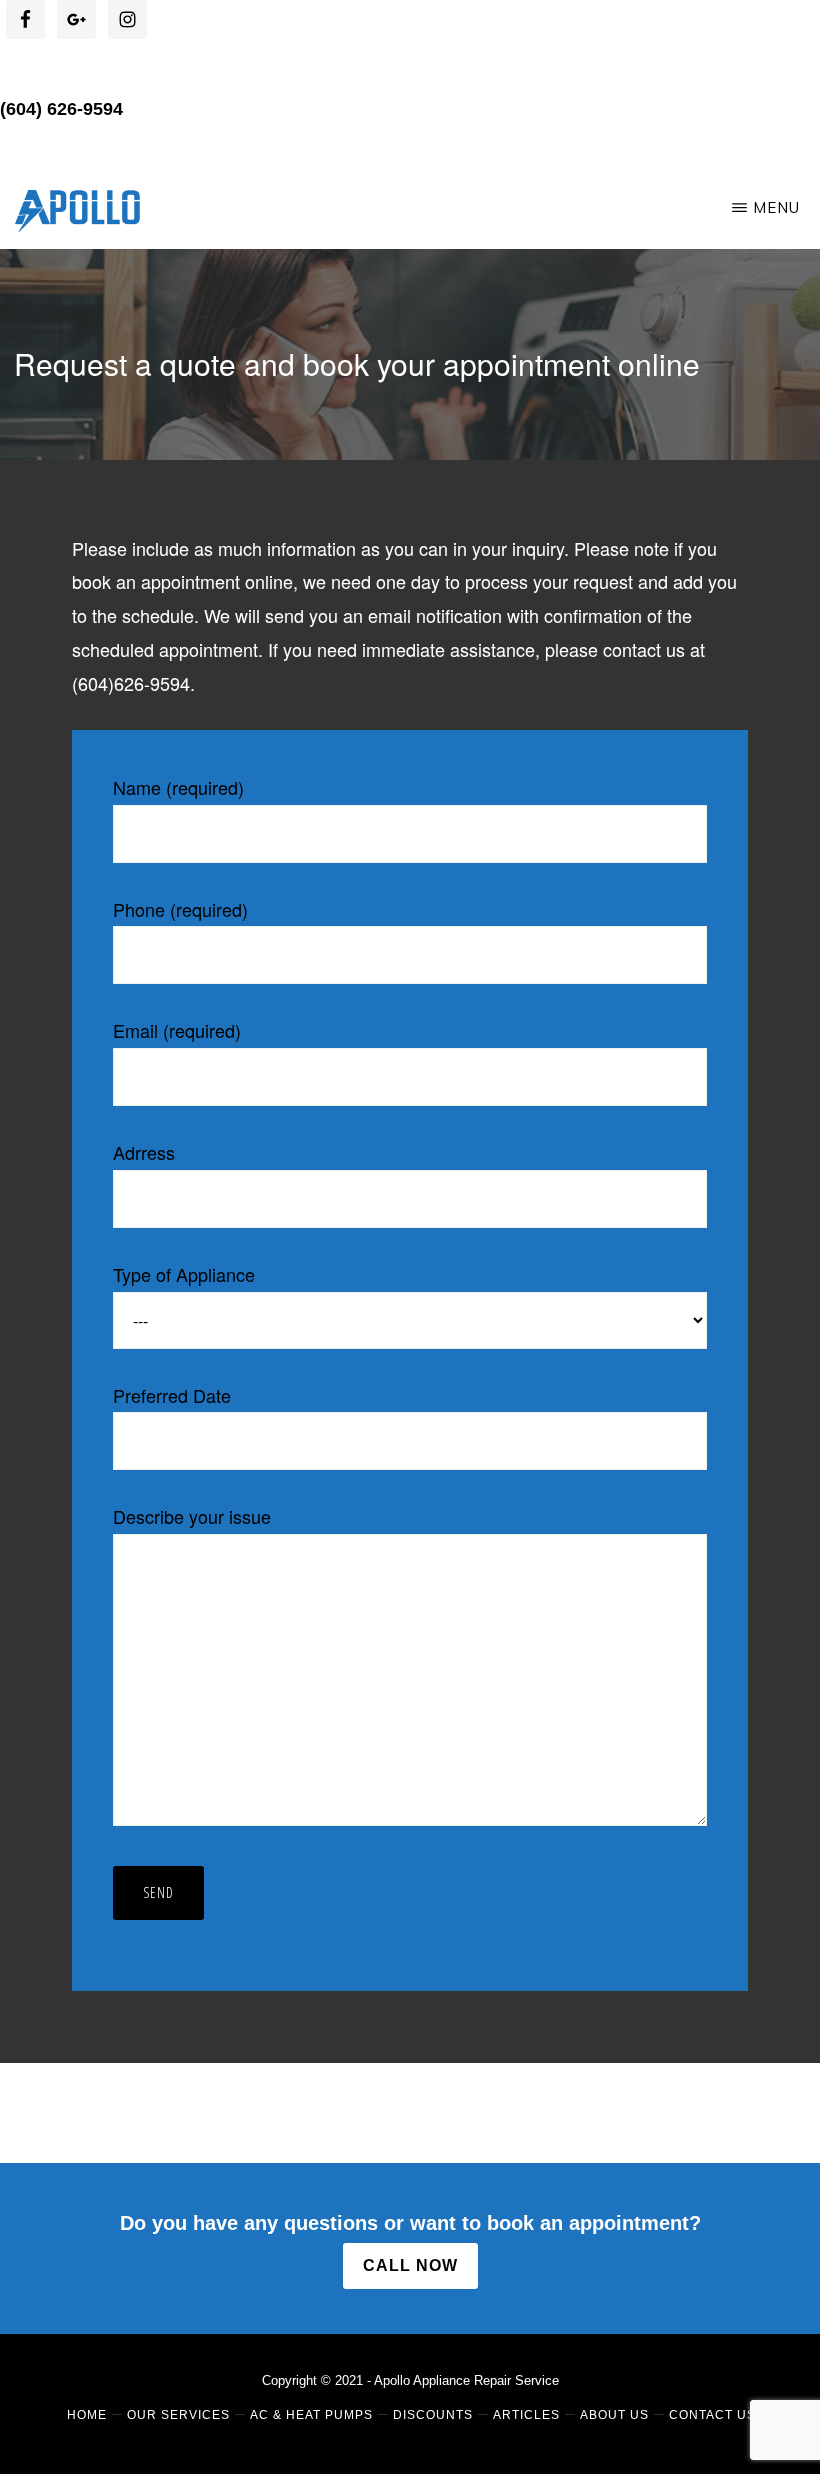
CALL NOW (410, 2265)
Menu (776, 207)
